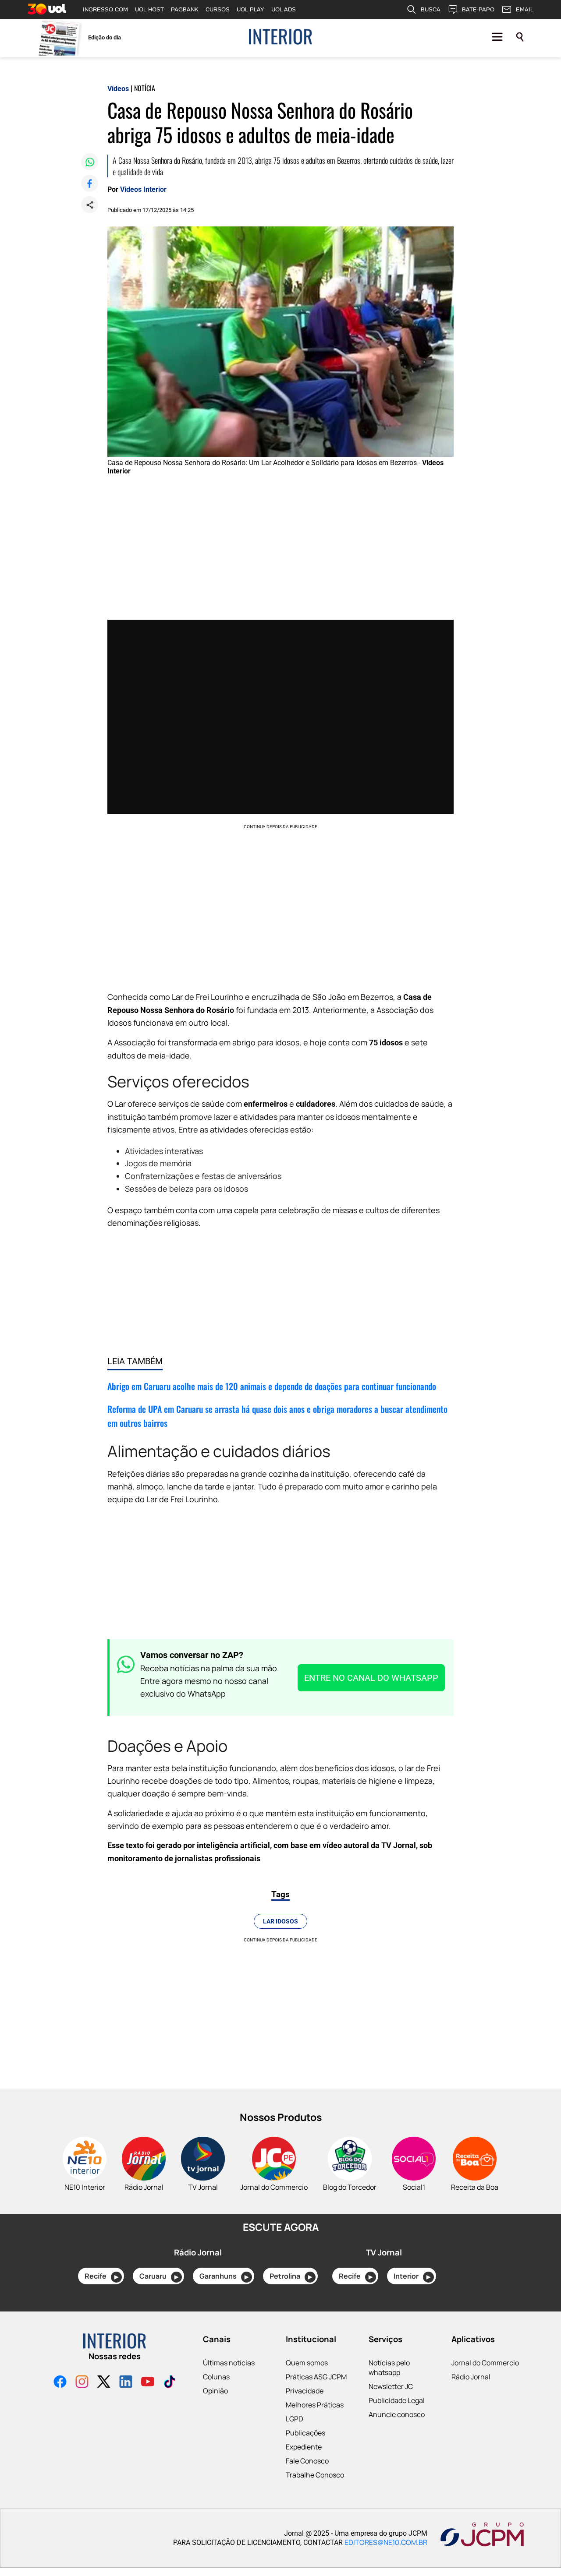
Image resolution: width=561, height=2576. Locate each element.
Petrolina (291, 2276)
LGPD (295, 2419)
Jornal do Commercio (485, 2363)
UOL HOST (149, 9)
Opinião (215, 2391)
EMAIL (525, 9)
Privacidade (305, 2391)
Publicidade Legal (397, 2400)
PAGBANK (185, 9)
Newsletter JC (391, 2386)
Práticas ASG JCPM (316, 2377)
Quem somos (307, 2363)
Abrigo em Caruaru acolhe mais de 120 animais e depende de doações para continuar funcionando (272, 1386)
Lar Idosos (280, 1921)
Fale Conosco (307, 2461)
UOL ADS (284, 9)
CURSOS (218, 9)
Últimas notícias (229, 2363)
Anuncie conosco (397, 2414)
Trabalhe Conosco (315, 2475)
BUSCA (431, 9)
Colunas (216, 2377)
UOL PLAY (250, 9)
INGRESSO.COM (105, 9)
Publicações (305, 2433)
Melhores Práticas (315, 2405)
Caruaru (159, 2276)
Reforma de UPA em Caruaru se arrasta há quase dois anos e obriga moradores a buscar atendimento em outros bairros (277, 1416)
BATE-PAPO (478, 9)
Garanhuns (224, 2276)
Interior (412, 2276)
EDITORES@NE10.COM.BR (386, 2542)
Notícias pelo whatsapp (389, 2368)
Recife (101, 2276)
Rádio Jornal (471, 2377)
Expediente (304, 2447)
